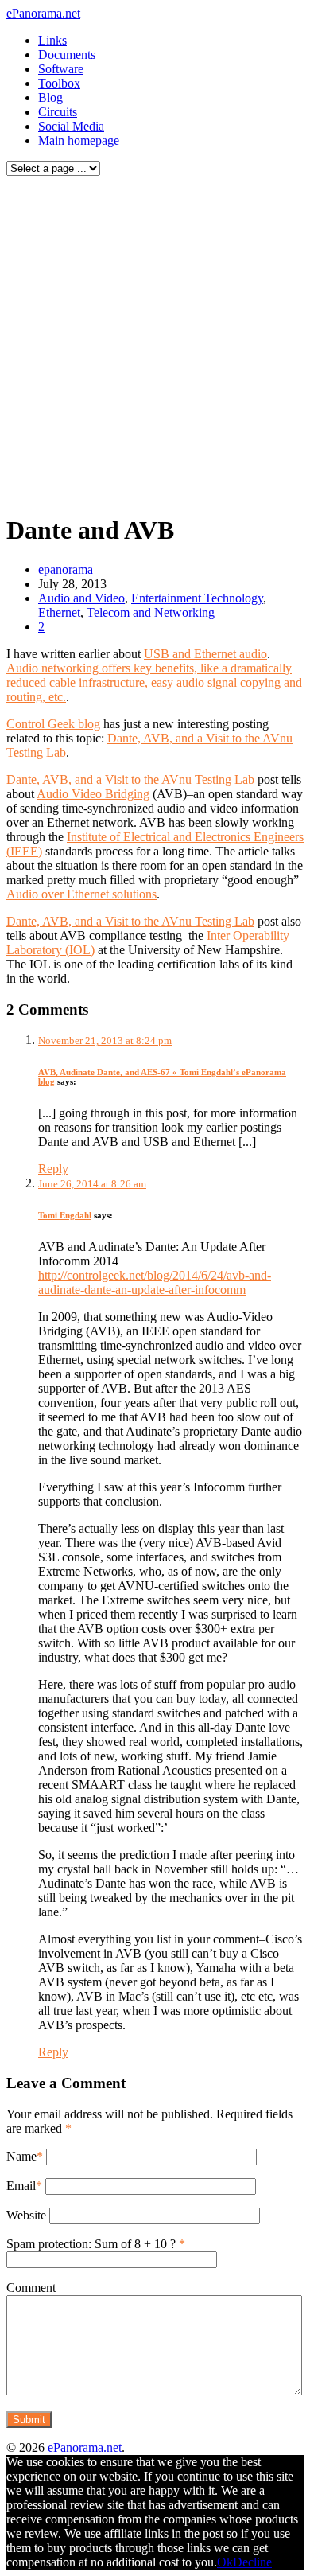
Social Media (71, 126)
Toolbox (59, 83)
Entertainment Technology (197, 598)
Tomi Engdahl (65, 1215)
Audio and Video (81, 598)
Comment (31, 2288)
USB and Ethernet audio (205, 654)
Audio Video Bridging (93, 794)
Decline (252, 2562)
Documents (67, 55)
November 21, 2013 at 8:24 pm (105, 1041)
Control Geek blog (53, 724)
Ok (225, 2562)
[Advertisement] (155, 341)
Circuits (58, 112)
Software (61, 69)
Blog (50, 97)
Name (21, 2156)
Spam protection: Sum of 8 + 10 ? (91, 2244)
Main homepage (79, 140)
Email (21, 2186)
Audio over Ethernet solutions (81, 894)
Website (26, 2215)
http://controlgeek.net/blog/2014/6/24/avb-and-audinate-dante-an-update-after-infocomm (155, 1282)
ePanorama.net (43, 13)
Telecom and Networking (151, 612)
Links (52, 40)
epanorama (66, 569)
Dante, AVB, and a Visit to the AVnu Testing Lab (130, 779)
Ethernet (59, 612)
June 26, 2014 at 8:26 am (92, 1184)
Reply (53, 1169)
